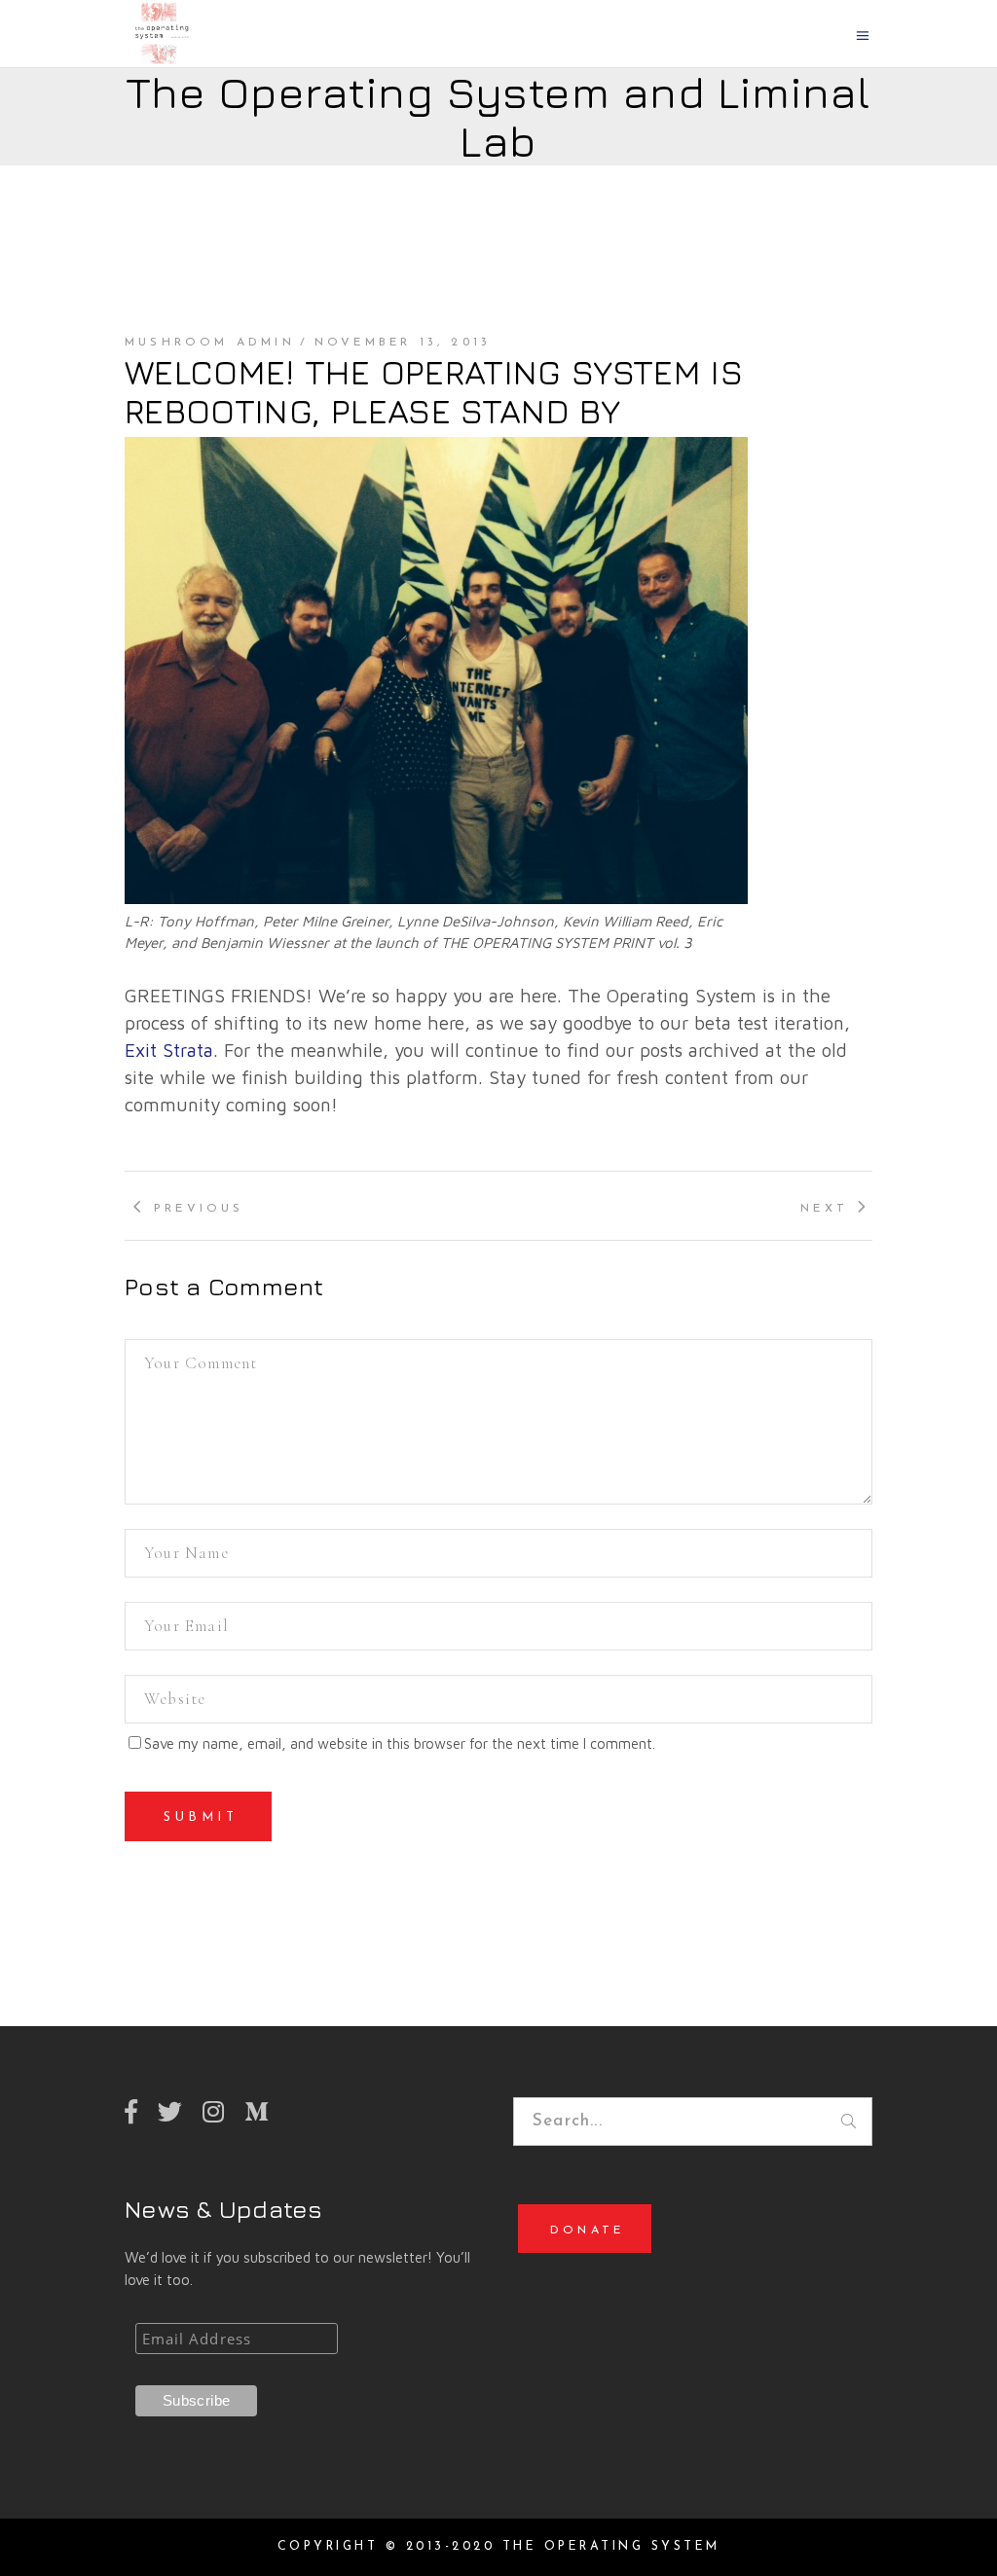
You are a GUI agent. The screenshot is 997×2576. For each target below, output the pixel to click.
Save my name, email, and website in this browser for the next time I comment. (400, 1743)
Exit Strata (169, 1050)
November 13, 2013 (403, 343)
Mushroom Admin (210, 343)
